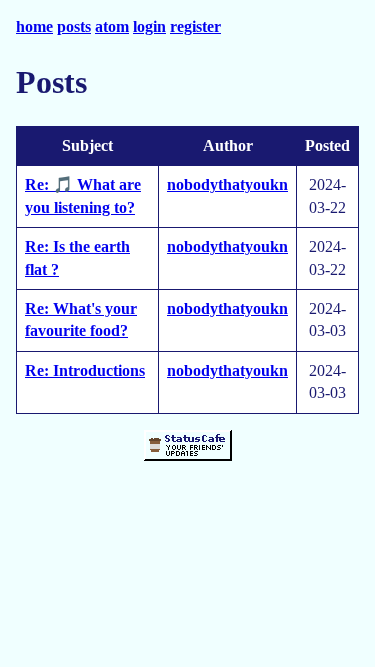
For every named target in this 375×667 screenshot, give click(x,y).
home (34, 26)
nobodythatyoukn (227, 184)
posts (74, 26)
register (195, 26)
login (149, 26)
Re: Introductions (85, 370)
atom (112, 26)
